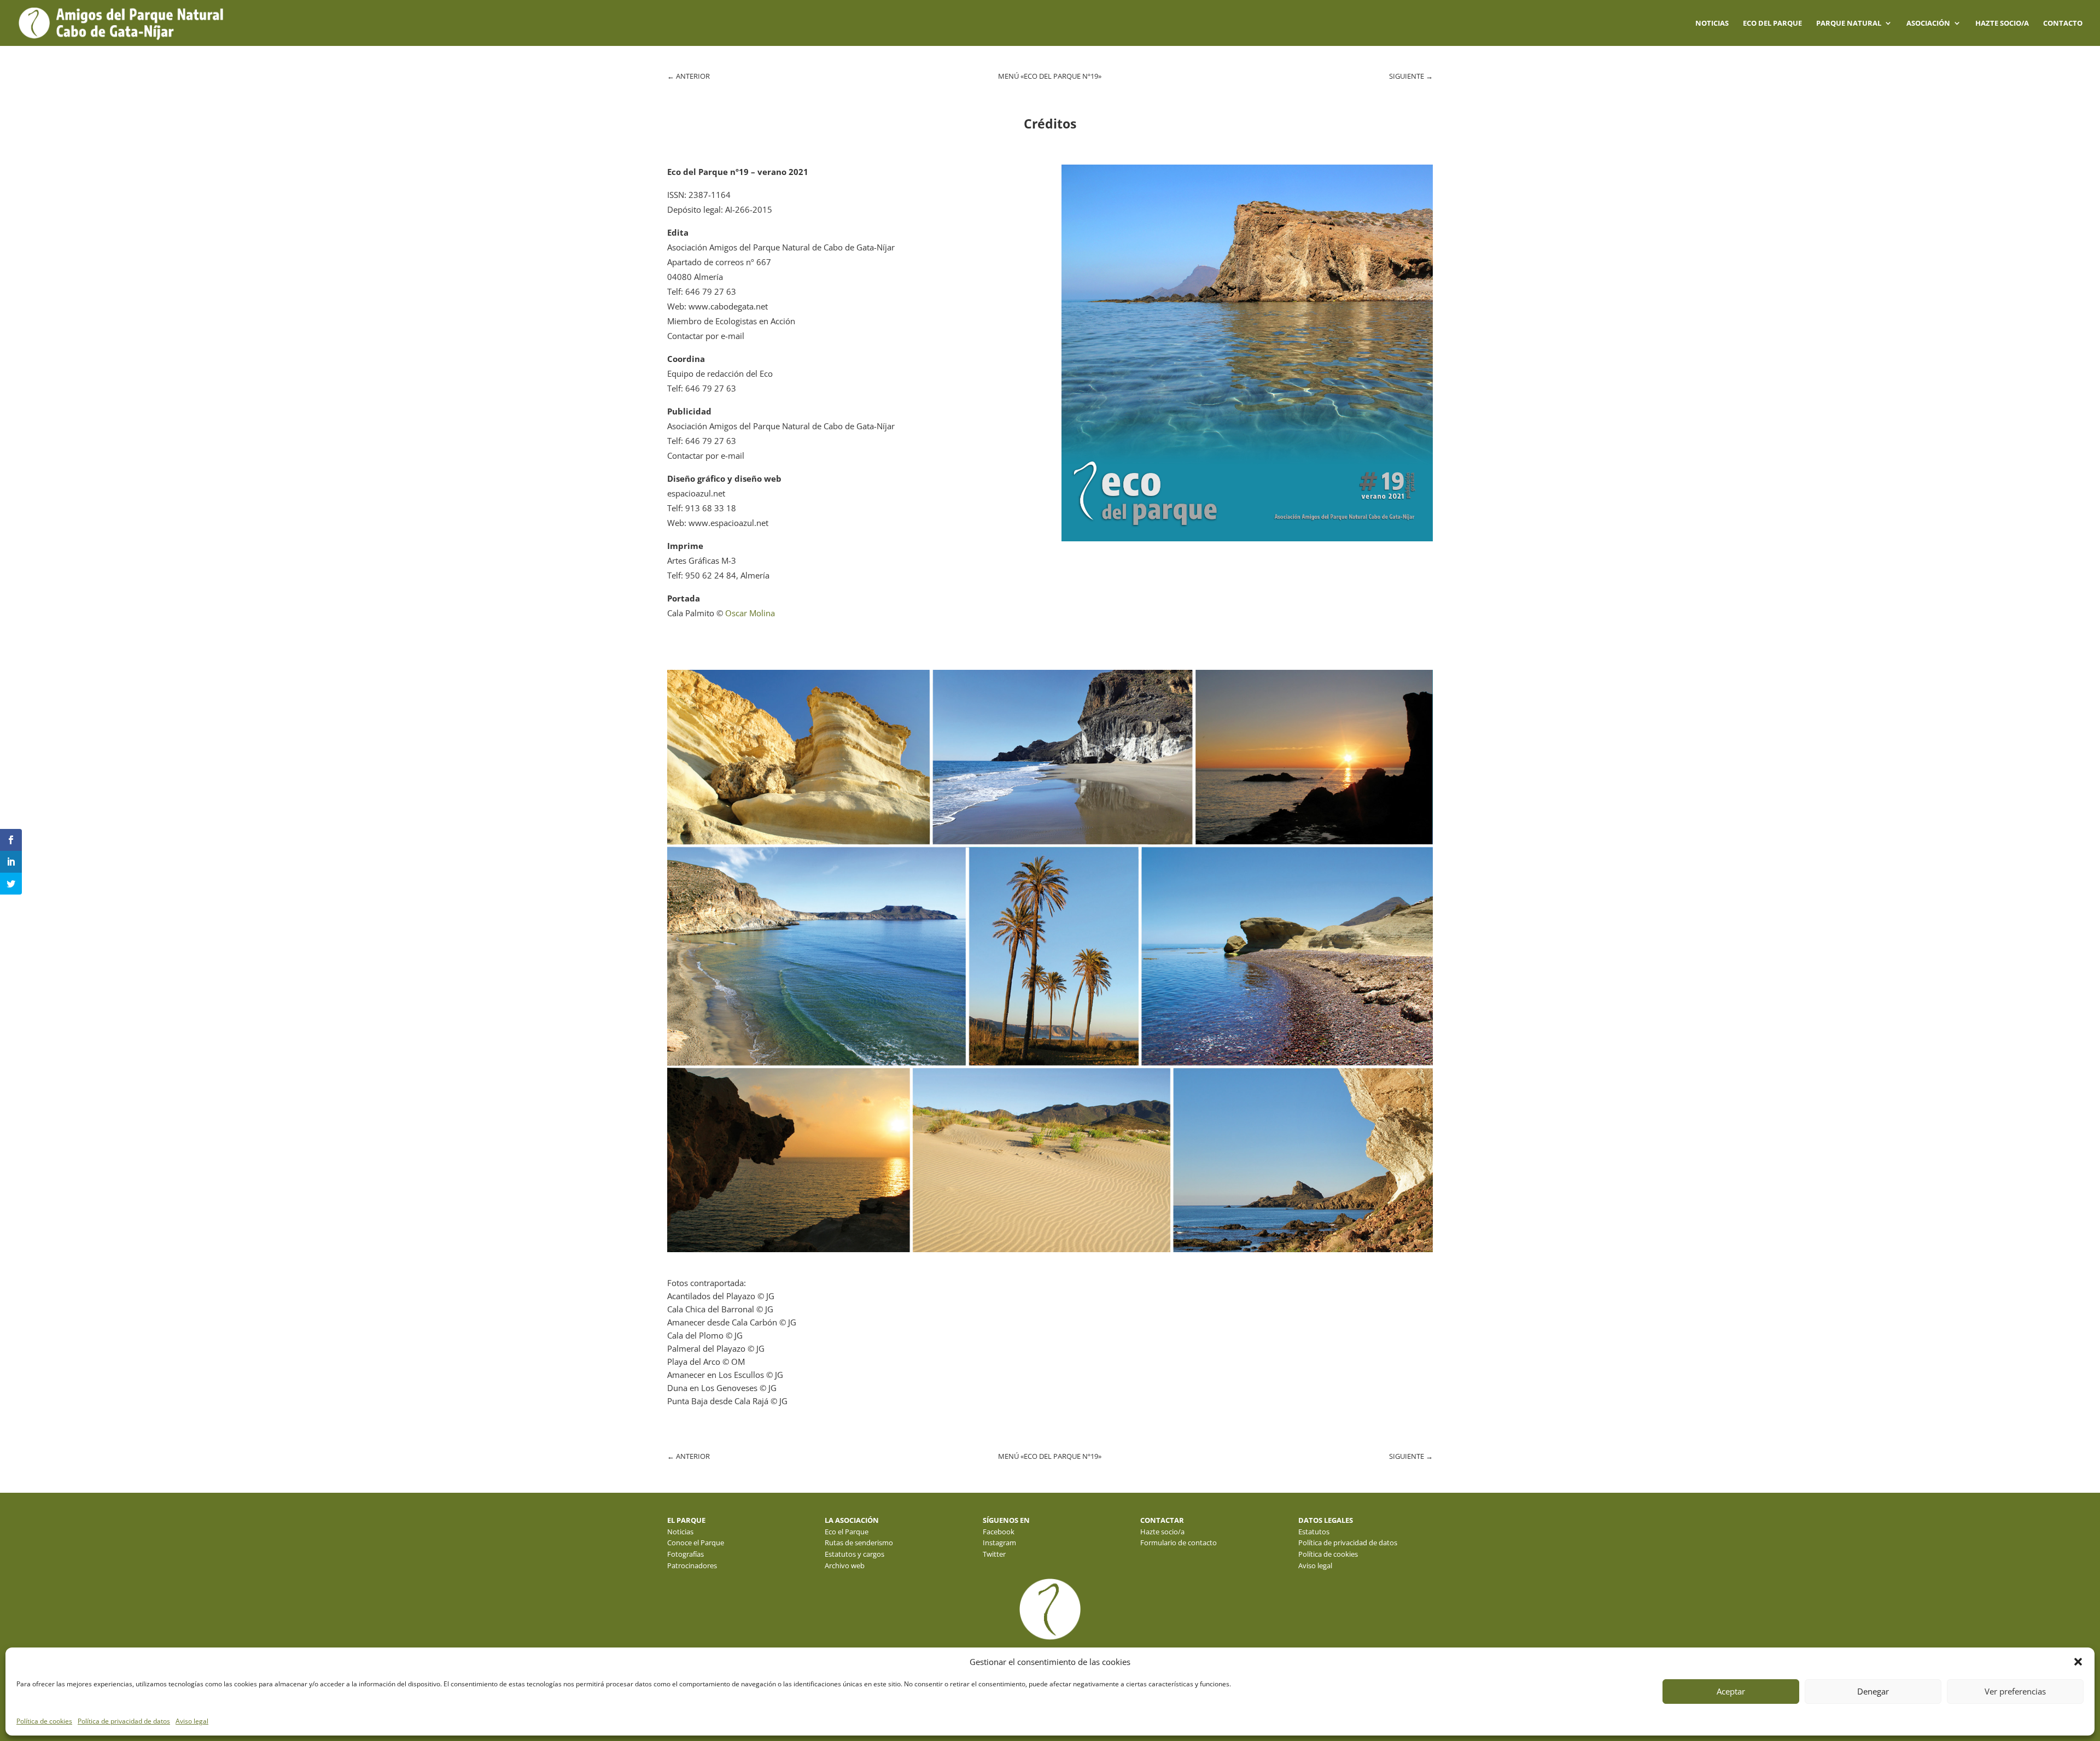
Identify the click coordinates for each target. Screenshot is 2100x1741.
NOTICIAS (1712, 24)
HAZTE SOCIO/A (2002, 24)
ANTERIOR (689, 76)
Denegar (1873, 1691)
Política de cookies (44, 1721)
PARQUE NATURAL (1849, 24)
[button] (2078, 1662)
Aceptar (1731, 1691)
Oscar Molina (750, 613)
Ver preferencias (2015, 1691)
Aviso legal (192, 1721)
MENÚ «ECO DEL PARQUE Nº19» (1050, 76)
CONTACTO (2063, 24)
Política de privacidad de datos (124, 1721)
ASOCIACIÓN (1928, 24)
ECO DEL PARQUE (1772, 24)
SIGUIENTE (1411, 76)
